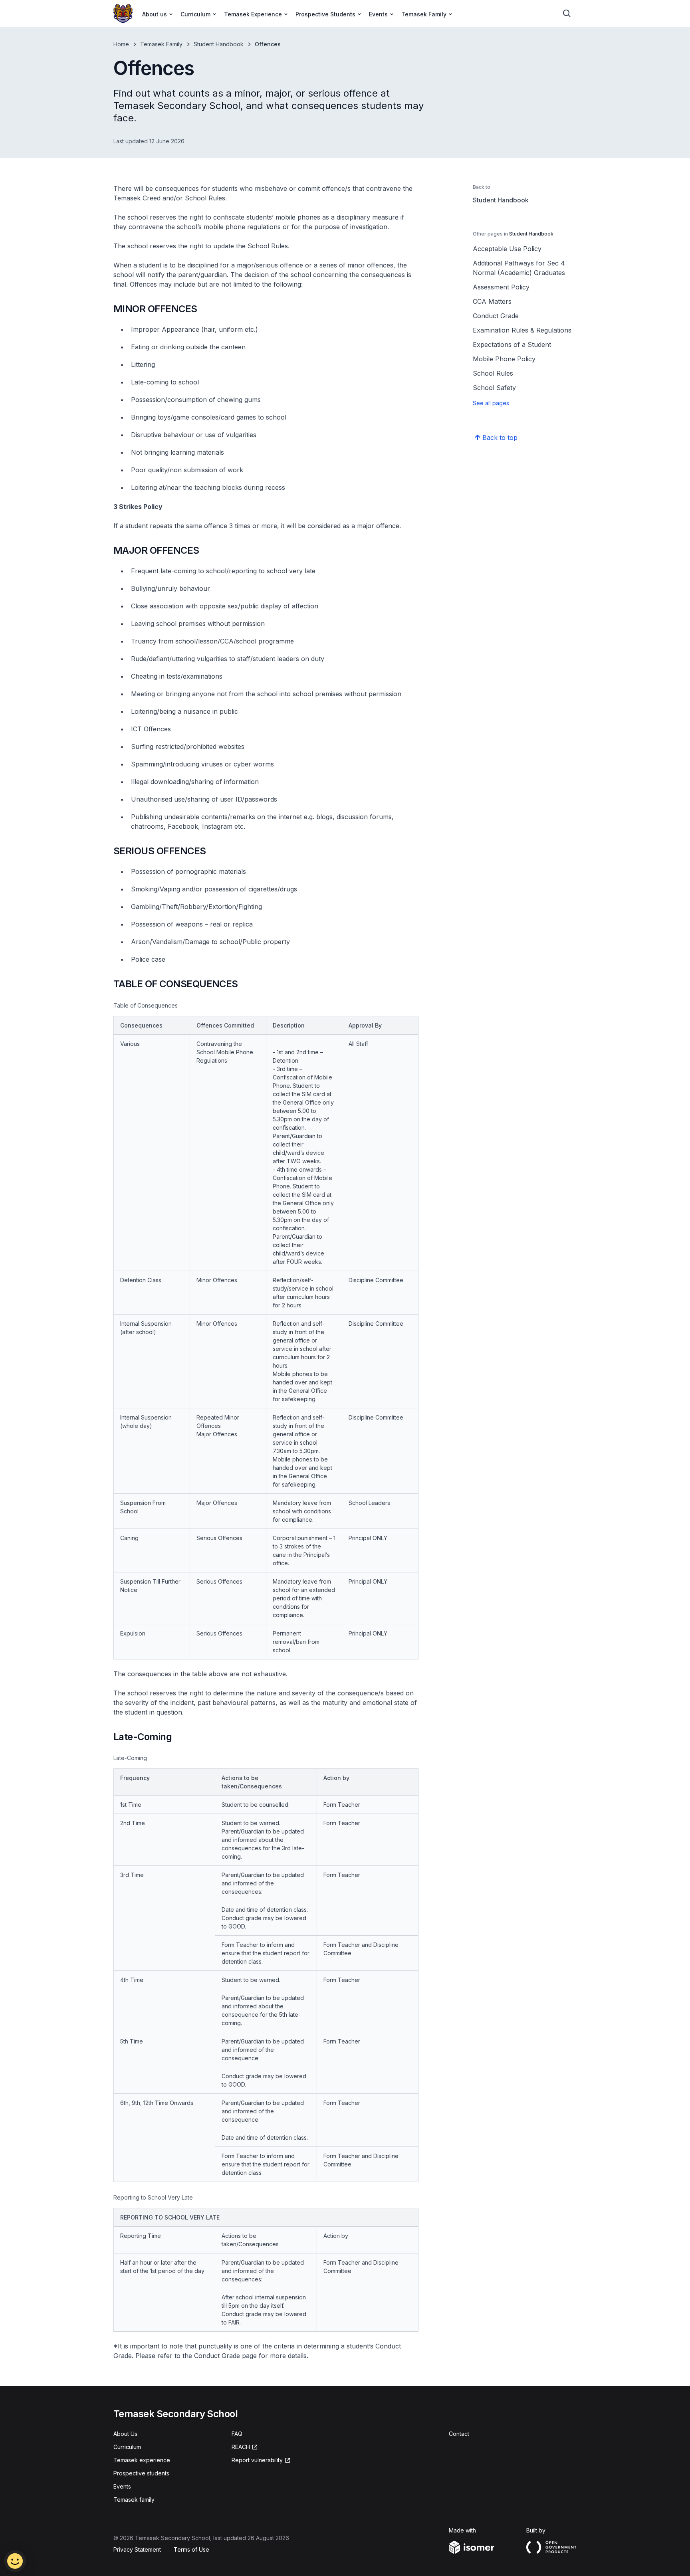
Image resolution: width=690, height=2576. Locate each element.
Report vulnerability (257, 2460)
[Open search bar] (567, 14)
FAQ (237, 2434)
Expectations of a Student (512, 345)
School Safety (494, 388)
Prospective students (141, 2473)
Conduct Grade (496, 316)
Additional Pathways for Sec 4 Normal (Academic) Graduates (519, 268)
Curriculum (127, 2447)
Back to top (500, 438)
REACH (241, 2447)
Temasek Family (161, 44)
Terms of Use (191, 2549)
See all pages (491, 403)
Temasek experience (142, 2460)
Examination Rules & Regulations (522, 330)
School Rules (493, 373)
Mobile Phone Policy (504, 359)
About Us (125, 2434)
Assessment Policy (501, 287)
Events (122, 2486)
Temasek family (134, 2500)
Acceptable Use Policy (507, 249)
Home (121, 44)
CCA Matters (492, 301)
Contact (459, 2434)
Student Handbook (219, 44)
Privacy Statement (137, 2549)
